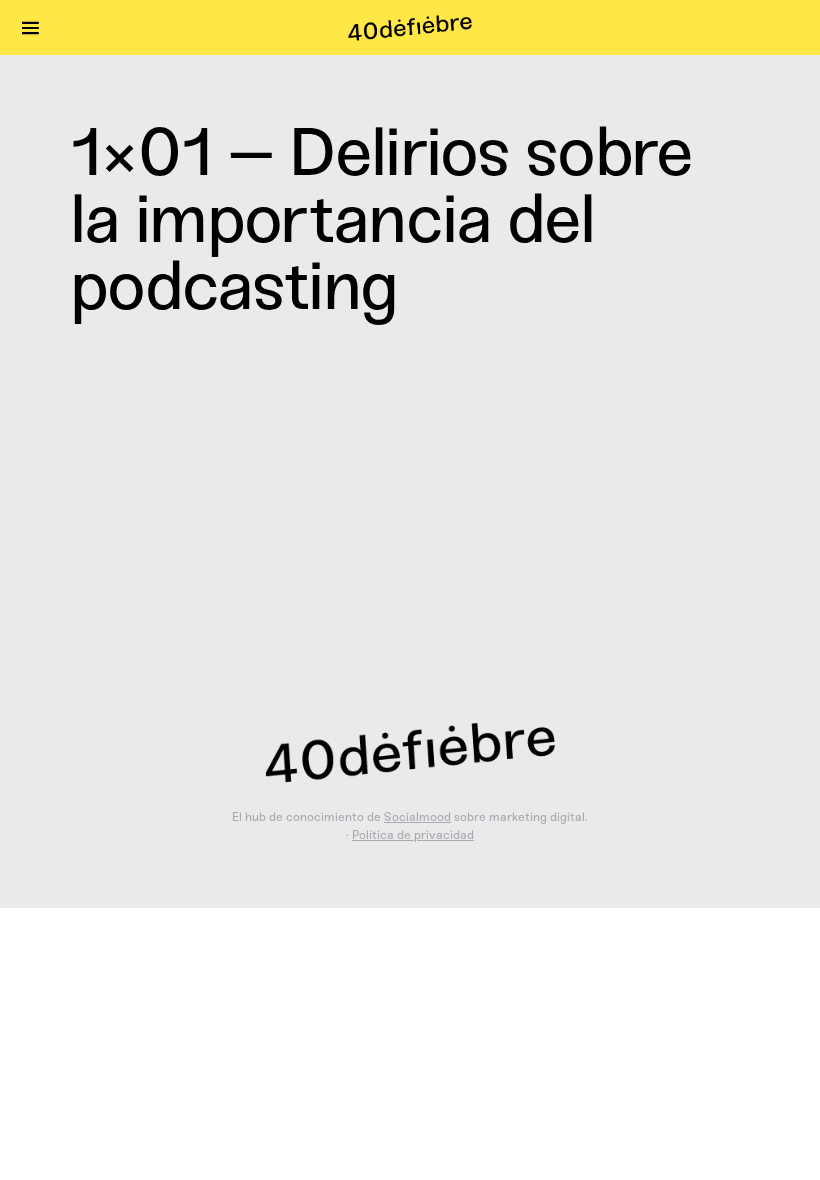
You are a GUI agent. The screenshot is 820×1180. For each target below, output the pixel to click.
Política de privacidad (413, 835)
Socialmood (417, 817)
